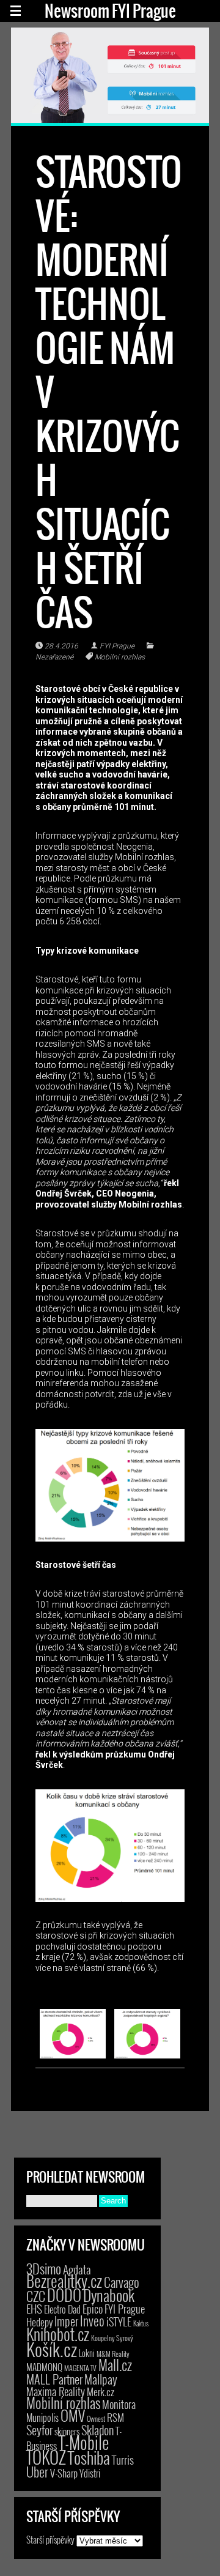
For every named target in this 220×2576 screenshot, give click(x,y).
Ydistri (90, 2473)
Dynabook (109, 2295)
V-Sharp (64, 2473)
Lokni (87, 2353)
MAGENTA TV (80, 2368)
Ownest (96, 2418)
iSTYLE (119, 2322)
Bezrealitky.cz (64, 2281)
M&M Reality (113, 2354)
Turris (123, 2459)
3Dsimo (44, 2268)
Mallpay (101, 2379)
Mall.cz (115, 2365)
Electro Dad (62, 2309)
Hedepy (39, 2322)
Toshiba (89, 2457)
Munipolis (42, 2418)
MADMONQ (44, 2367)
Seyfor (39, 2430)
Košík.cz (52, 2349)
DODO (64, 2295)
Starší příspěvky (50, 2539)
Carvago (122, 2282)
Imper (66, 2321)
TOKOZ (46, 2457)
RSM (116, 2417)
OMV (73, 2415)
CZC (36, 2296)
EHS (34, 2308)
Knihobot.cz (58, 2334)
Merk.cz (101, 2392)
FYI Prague (117, 646)
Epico (93, 2308)
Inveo (92, 2320)
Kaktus (141, 2323)
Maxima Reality (56, 2391)
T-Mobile (84, 2442)
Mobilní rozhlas (120, 657)
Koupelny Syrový (112, 2338)
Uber (37, 2471)
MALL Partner (54, 2379)
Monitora (119, 2404)
